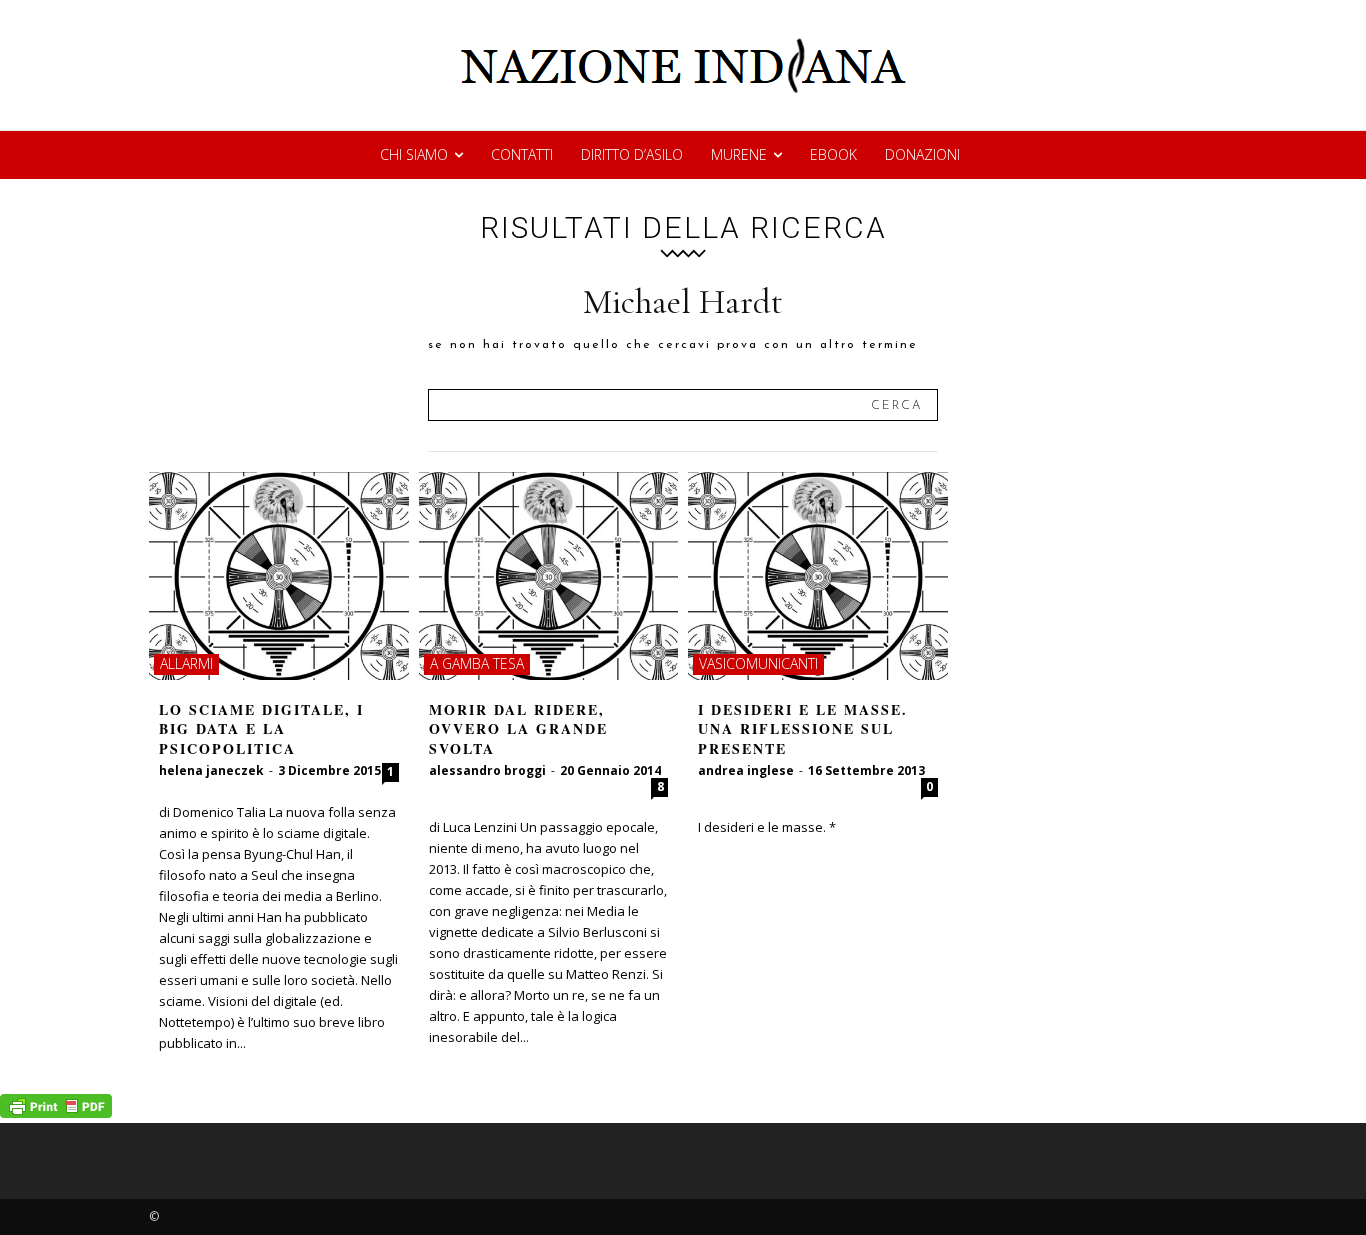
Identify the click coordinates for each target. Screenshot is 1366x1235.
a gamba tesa (477, 663)
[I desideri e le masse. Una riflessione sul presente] (818, 576)
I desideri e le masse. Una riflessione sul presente (803, 729)
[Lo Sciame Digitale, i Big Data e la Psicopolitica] (279, 576)
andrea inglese (746, 770)
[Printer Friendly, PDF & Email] (56, 1112)
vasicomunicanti (758, 663)
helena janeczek (211, 770)
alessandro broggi (487, 770)
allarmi (186, 663)
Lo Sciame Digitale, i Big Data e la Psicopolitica (261, 729)
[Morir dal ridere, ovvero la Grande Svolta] (549, 576)
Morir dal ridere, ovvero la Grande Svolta (518, 729)
